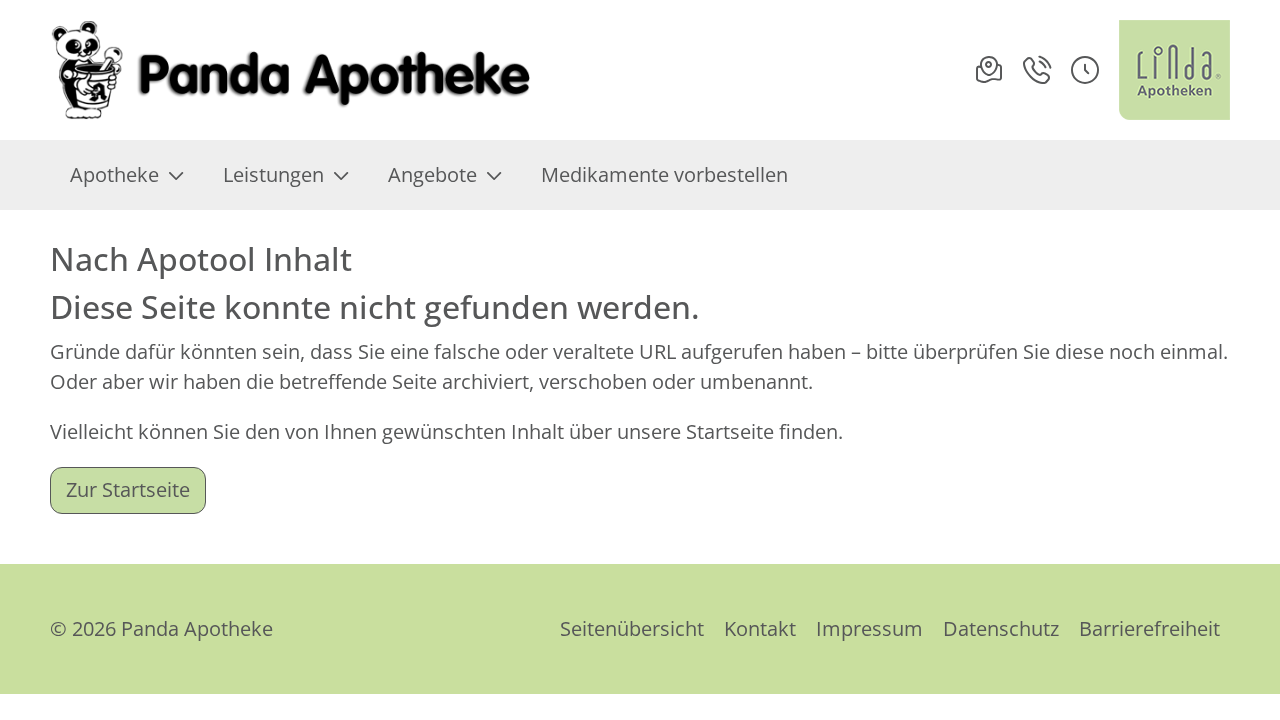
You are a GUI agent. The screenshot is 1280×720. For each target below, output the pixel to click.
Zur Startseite (128, 489)
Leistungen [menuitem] (273, 174)
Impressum (869, 628)
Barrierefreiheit (1149, 628)
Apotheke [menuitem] (114, 174)
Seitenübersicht (632, 628)
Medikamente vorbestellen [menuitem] (664, 174)
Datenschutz (1001, 628)
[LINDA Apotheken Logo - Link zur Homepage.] (1174, 70)
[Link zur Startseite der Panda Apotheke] (294, 70)
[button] (1085, 70)
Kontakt (760, 628)
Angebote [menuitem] (432, 174)
